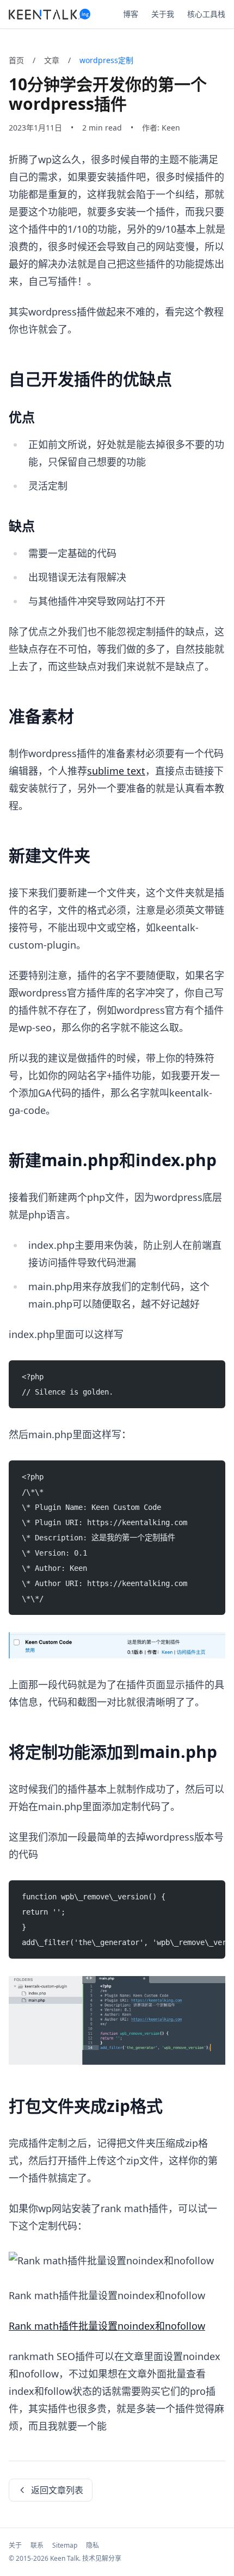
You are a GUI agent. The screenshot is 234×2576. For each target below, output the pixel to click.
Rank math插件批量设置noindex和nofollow (107, 2326)
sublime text (116, 771)
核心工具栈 (206, 14)
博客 (131, 14)
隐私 (93, 2545)
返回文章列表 (57, 2490)
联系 (37, 2545)
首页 (16, 60)
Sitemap (65, 2545)
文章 (52, 60)
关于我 (163, 14)
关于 (15, 2545)
